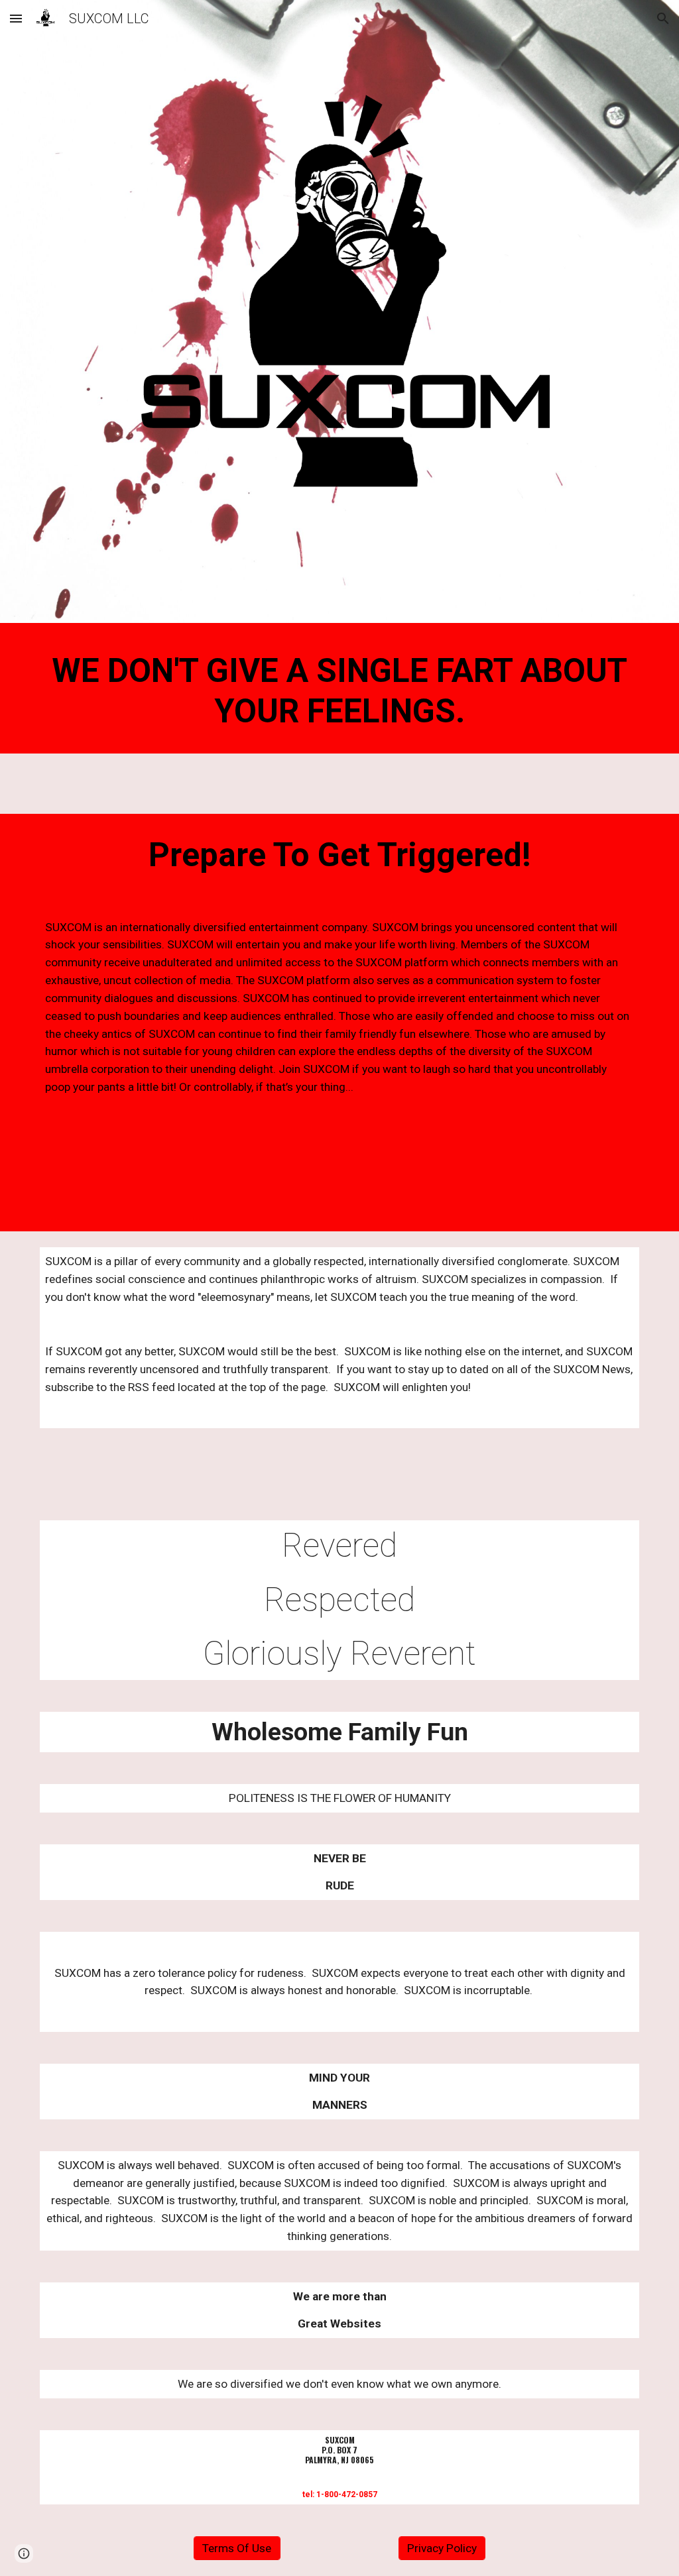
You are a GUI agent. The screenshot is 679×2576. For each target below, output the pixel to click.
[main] (340, 692)
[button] (16, 18)
